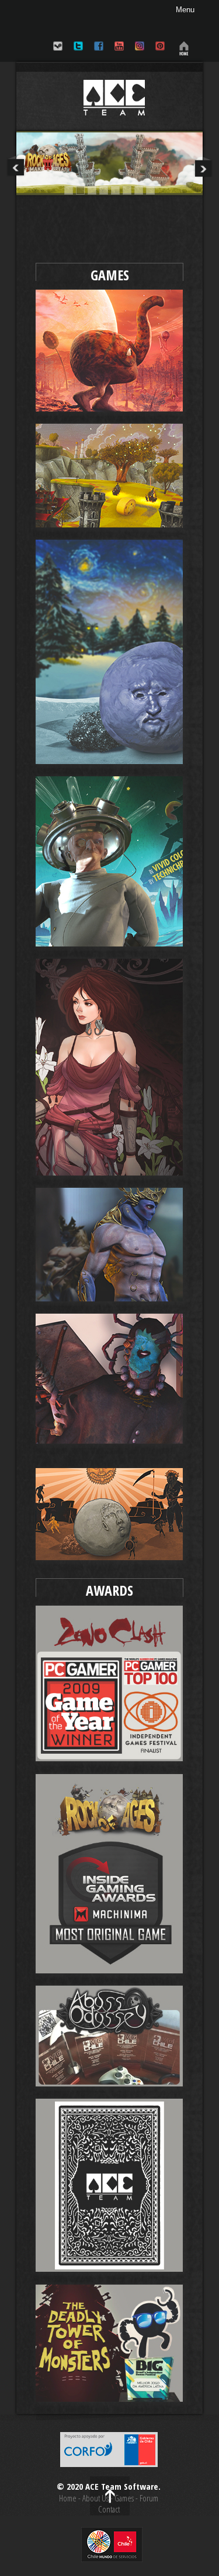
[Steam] (58, 53)
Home (68, 2498)
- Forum (146, 2498)
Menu (185, 10)
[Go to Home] (182, 53)
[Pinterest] (160, 53)
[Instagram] (140, 53)
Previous (16, 166)
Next (203, 166)
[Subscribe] (119, 53)
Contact (109, 2509)
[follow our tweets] (78, 53)
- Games (122, 2498)
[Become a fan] (99, 53)
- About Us (93, 2498)
